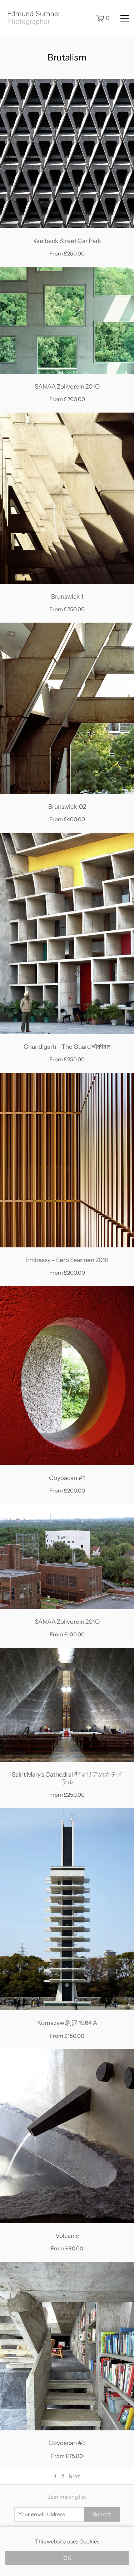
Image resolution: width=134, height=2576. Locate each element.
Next (74, 2476)
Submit (102, 2514)
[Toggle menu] (125, 18)
